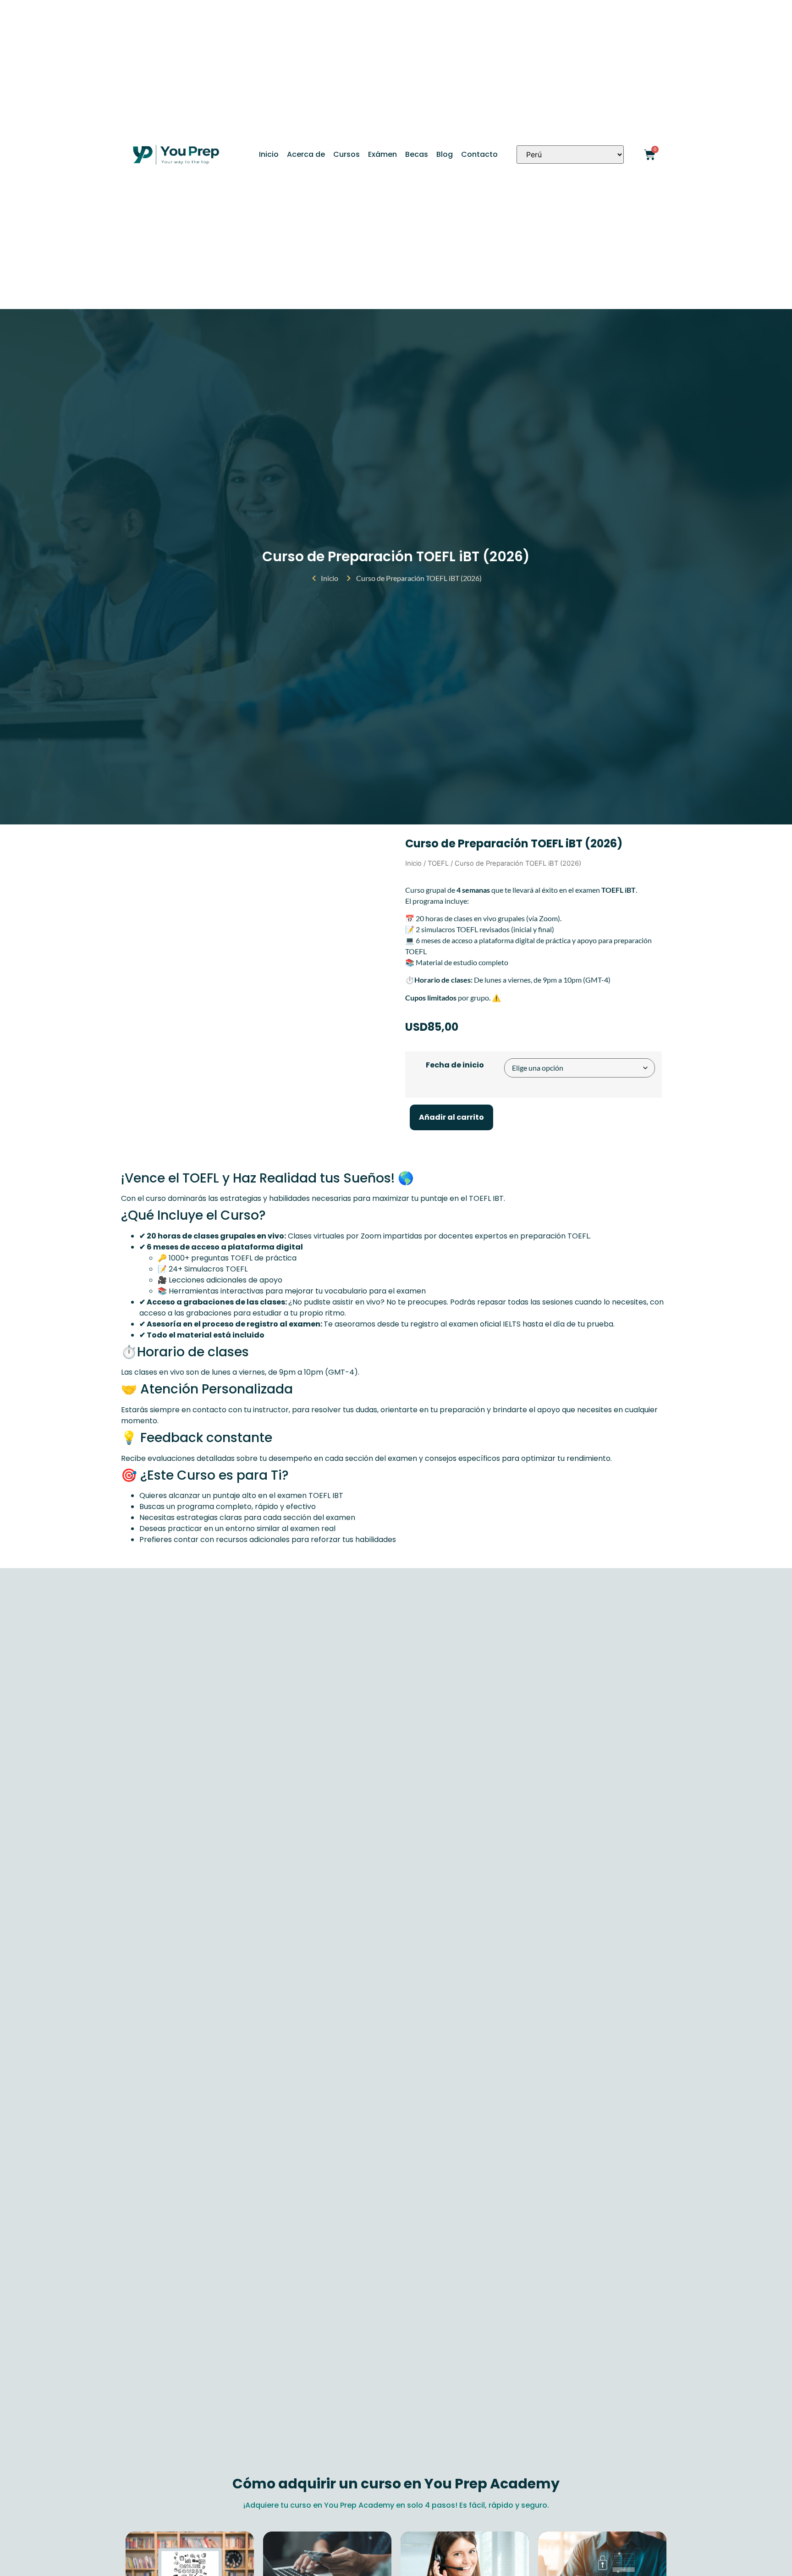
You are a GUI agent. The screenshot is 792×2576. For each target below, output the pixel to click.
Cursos (346, 154)
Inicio (269, 154)
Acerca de (306, 154)
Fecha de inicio (455, 1065)
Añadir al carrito (451, 1117)
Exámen (382, 154)
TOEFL (438, 863)
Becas (417, 154)
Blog (445, 154)
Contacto (479, 154)
